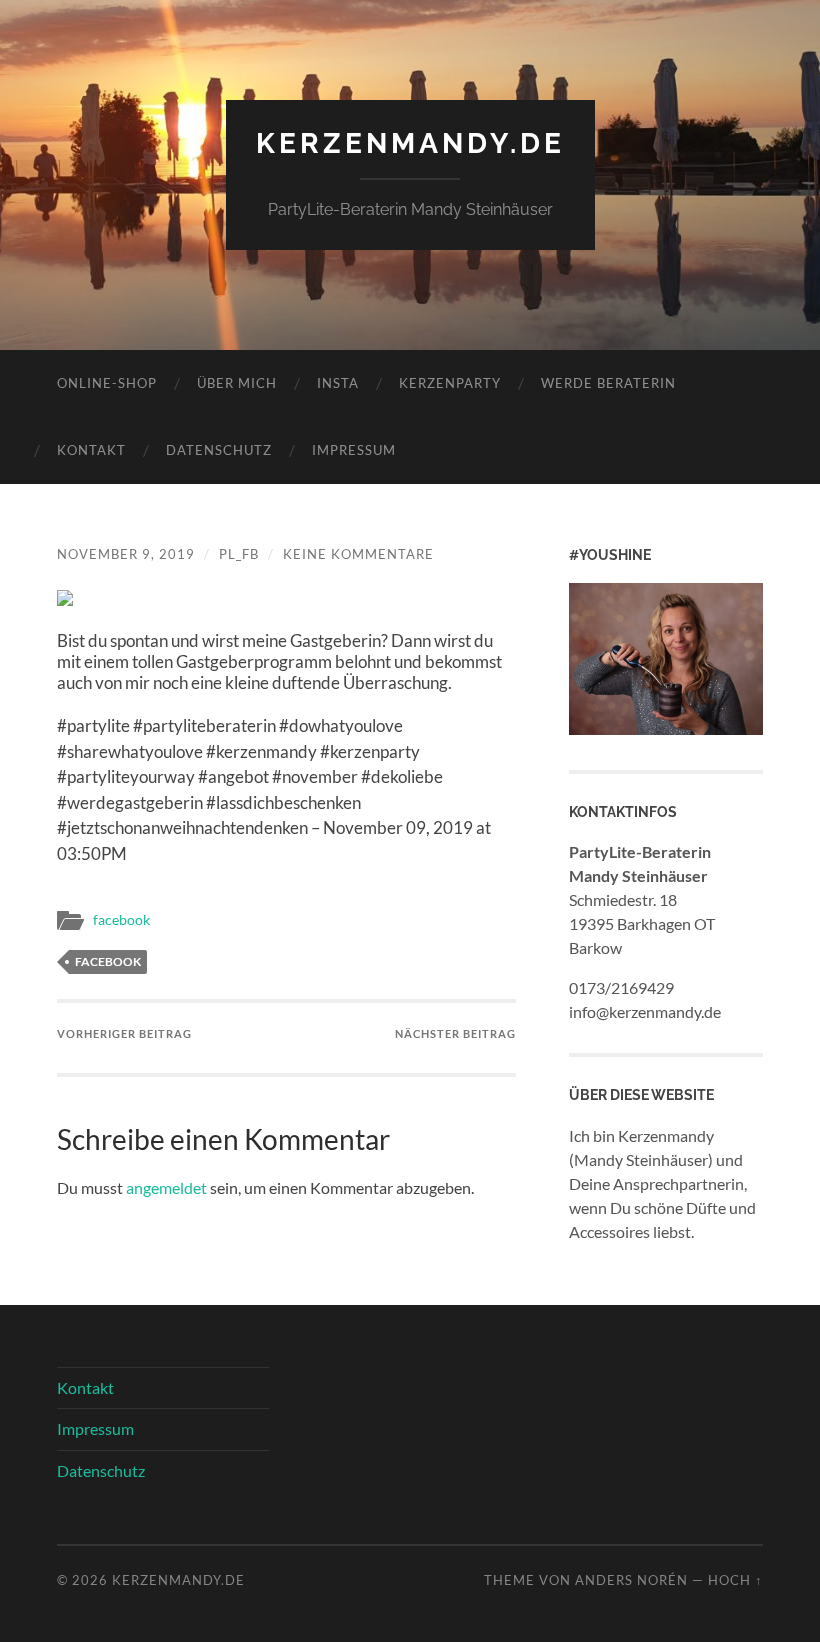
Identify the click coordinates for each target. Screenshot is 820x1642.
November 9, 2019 (126, 554)
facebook (121, 920)
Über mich (237, 383)
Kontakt (91, 450)
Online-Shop (107, 383)
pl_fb (239, 554)
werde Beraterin (608, 383)
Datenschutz (219, 450)
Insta (338, 383)
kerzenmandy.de (410, 143)
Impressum (354, 450)
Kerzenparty (450, 383)
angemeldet (166, 1187)
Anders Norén (631, 1580)
